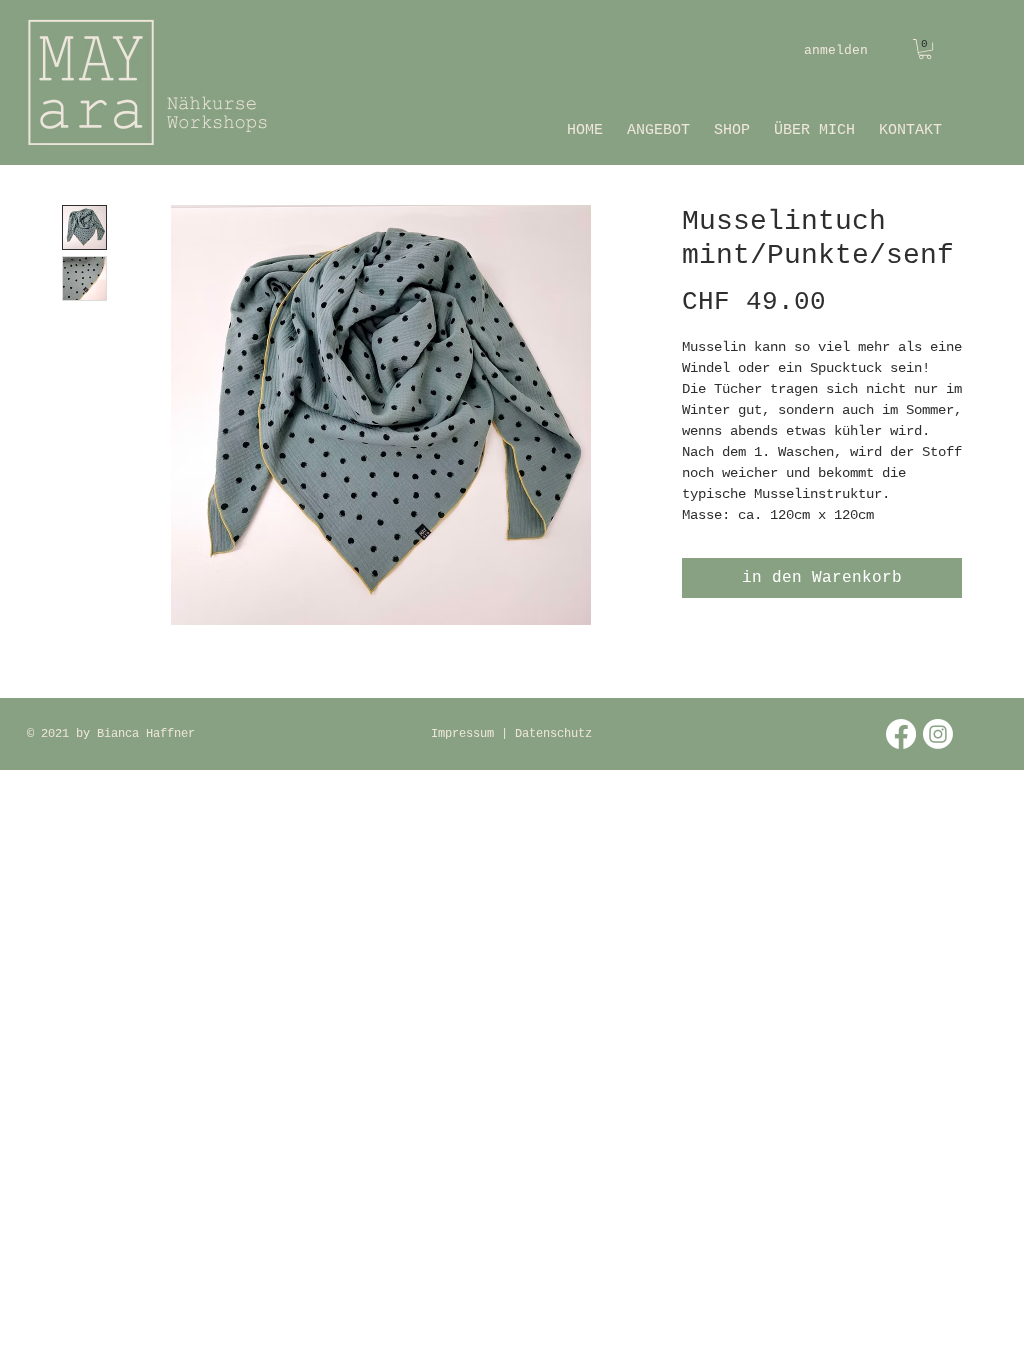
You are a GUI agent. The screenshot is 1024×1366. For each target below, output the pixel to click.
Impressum (466, 734)
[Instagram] (938, 734)
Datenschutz (553, 734)
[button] (925, 49)
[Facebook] (901, 734)
